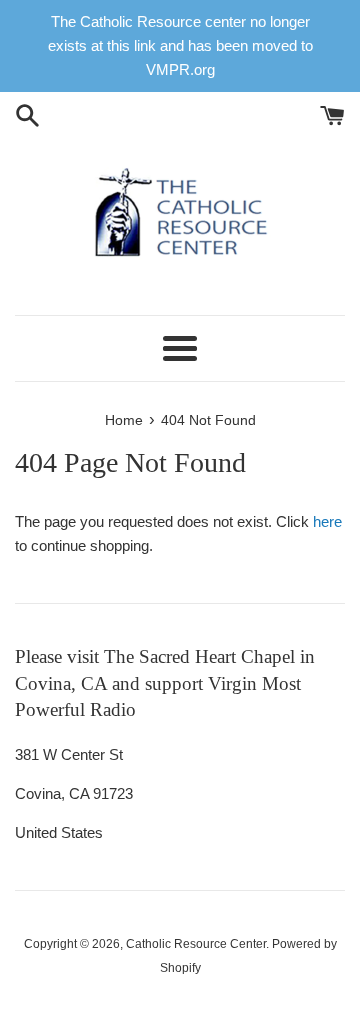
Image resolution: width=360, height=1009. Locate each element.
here (327, 521)
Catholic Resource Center (196, 944)
